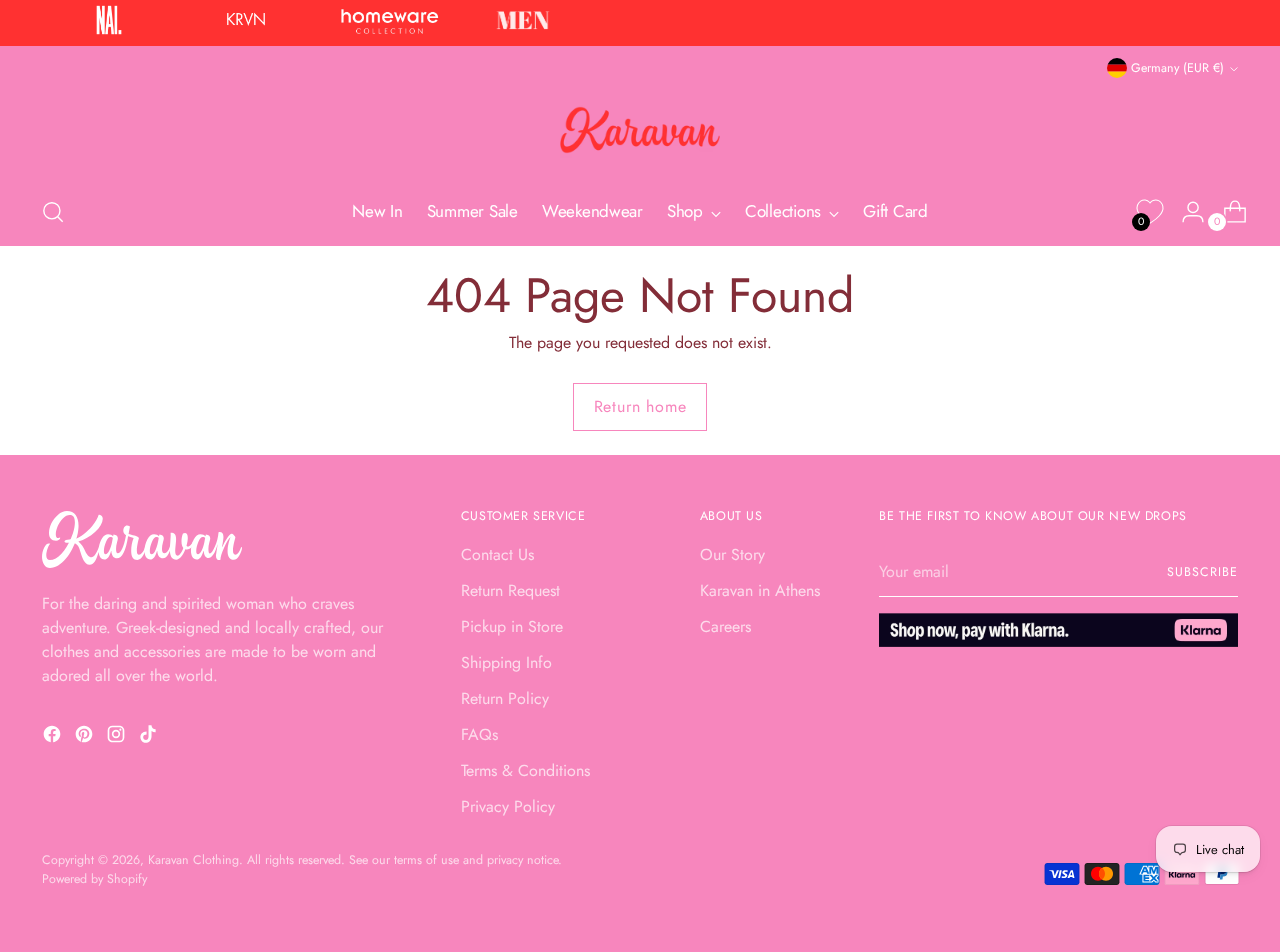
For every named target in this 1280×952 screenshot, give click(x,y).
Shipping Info (506, 662)
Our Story (732, 554)
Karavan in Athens (760, 590)
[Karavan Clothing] (640, 130)
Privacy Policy (508, 806)
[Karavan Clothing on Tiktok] (150, 737)
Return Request (510, 590)
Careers (725, 626)
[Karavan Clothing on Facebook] (54, 737)
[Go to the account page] (1185, 212)
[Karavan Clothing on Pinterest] (86, 737)
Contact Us (497, 554)
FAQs (479, 734)
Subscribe (1202, 572)
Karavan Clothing (193, 860)
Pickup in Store (512, 626)
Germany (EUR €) (1177, 68)
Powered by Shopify (94, 879)
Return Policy (505, 698)
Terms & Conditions (525, 770)
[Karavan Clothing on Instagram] (118, 737)
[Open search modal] (53, 212)
